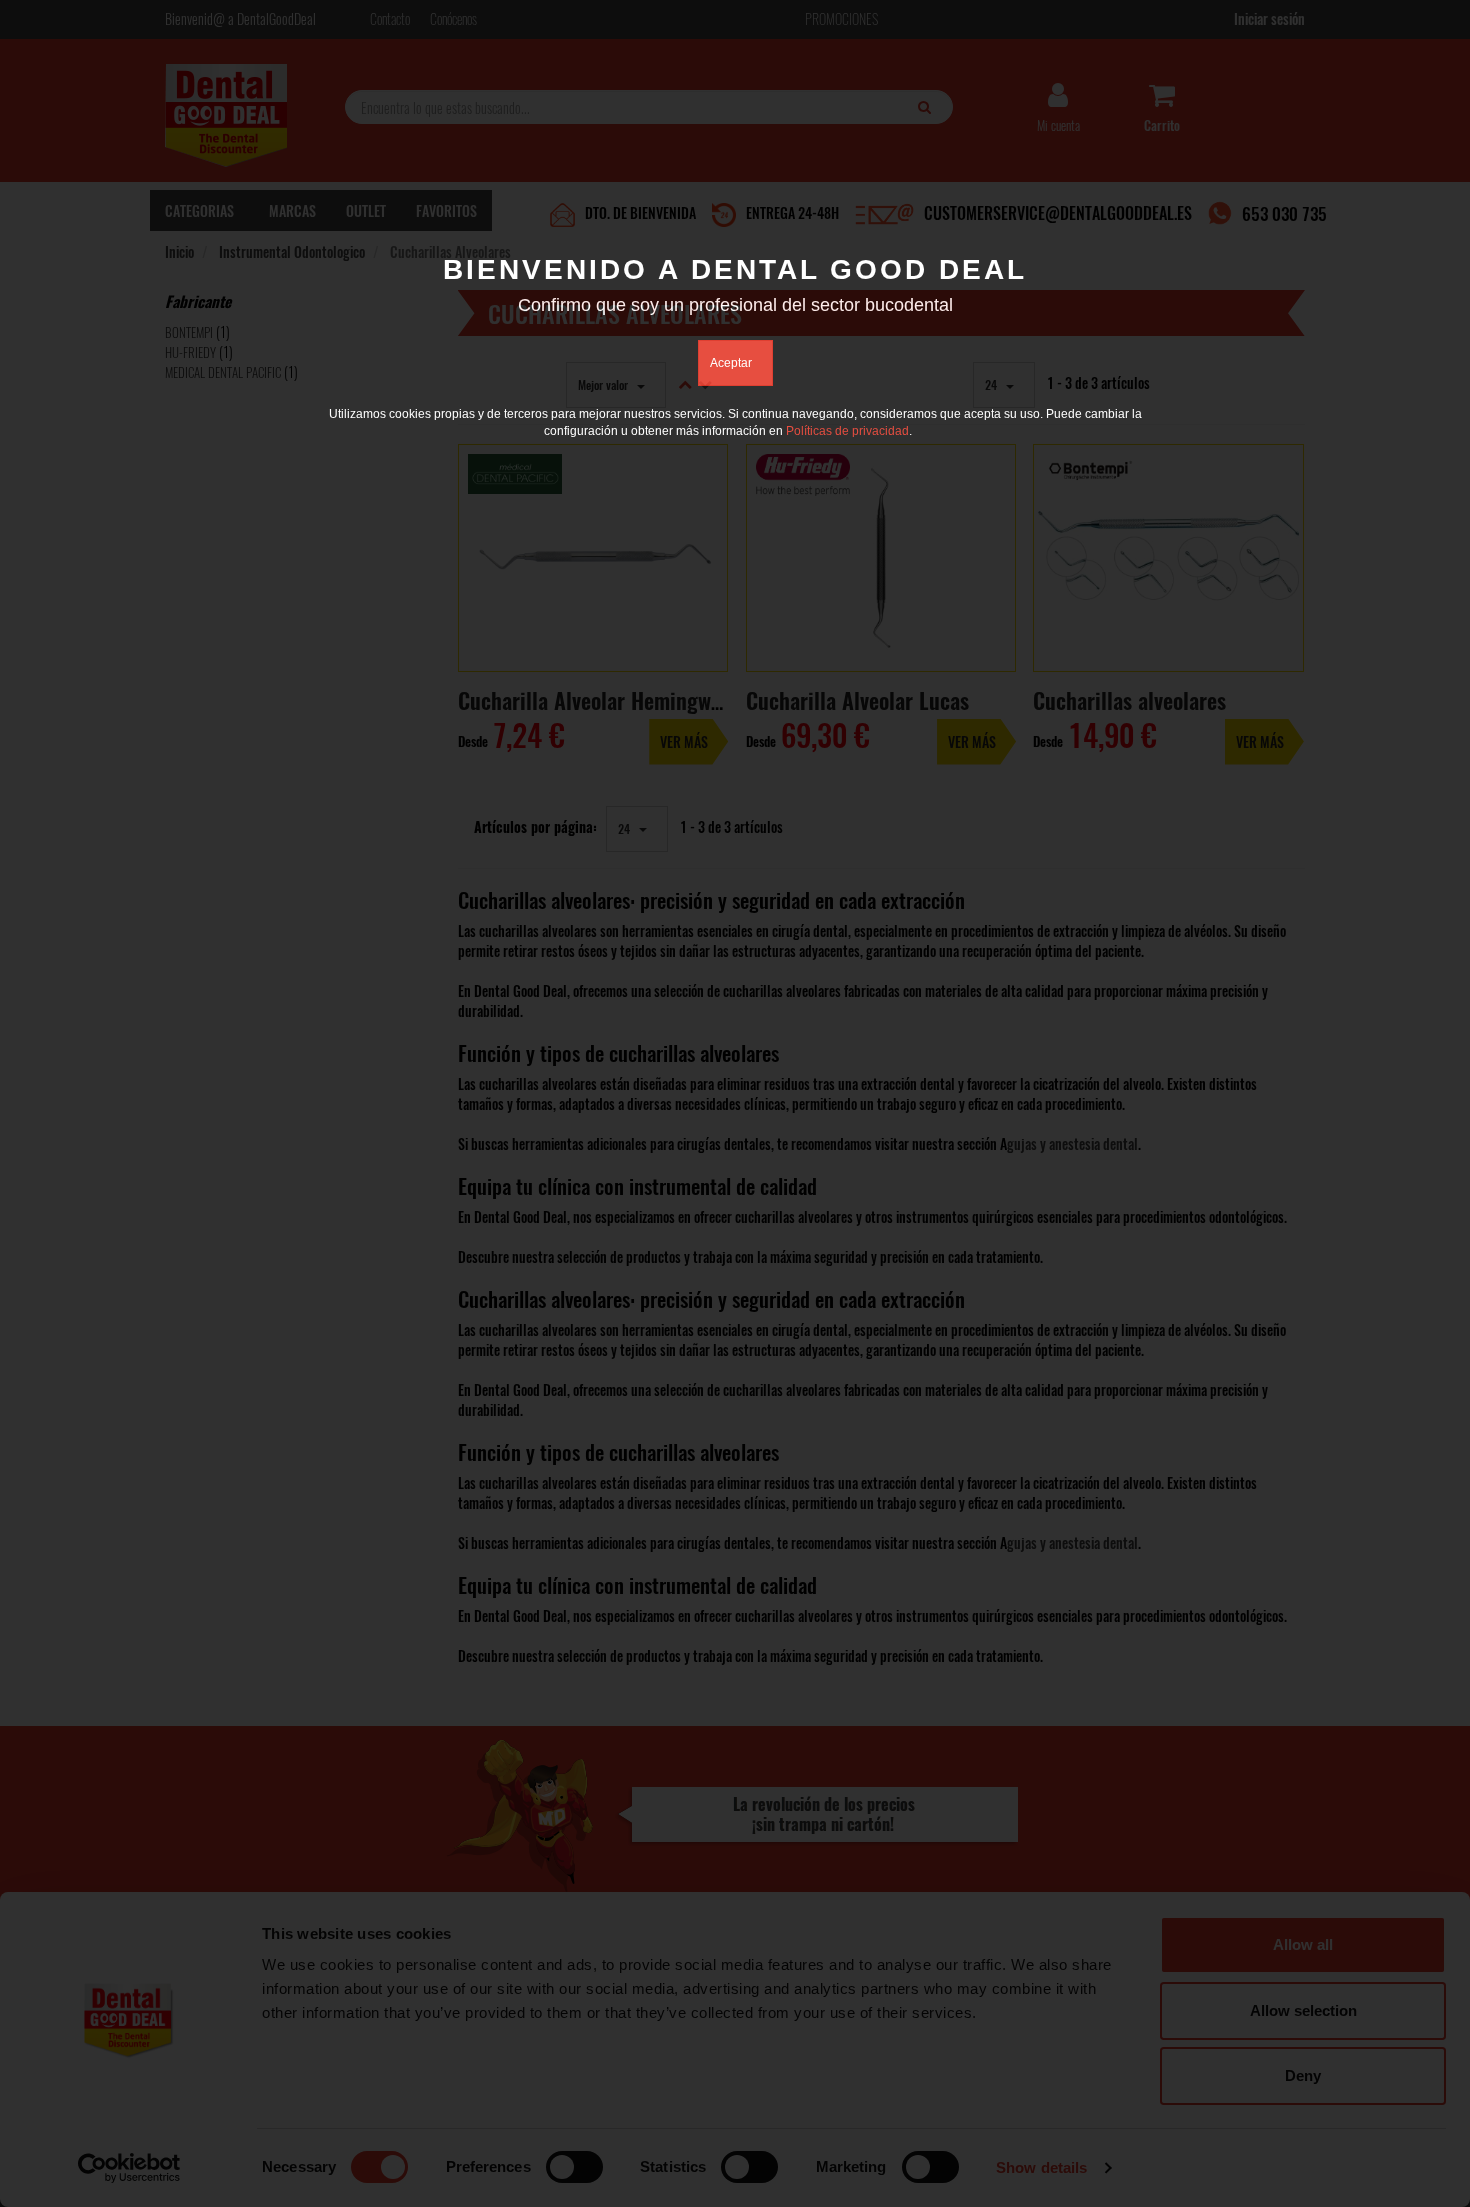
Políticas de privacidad (847, 431)
